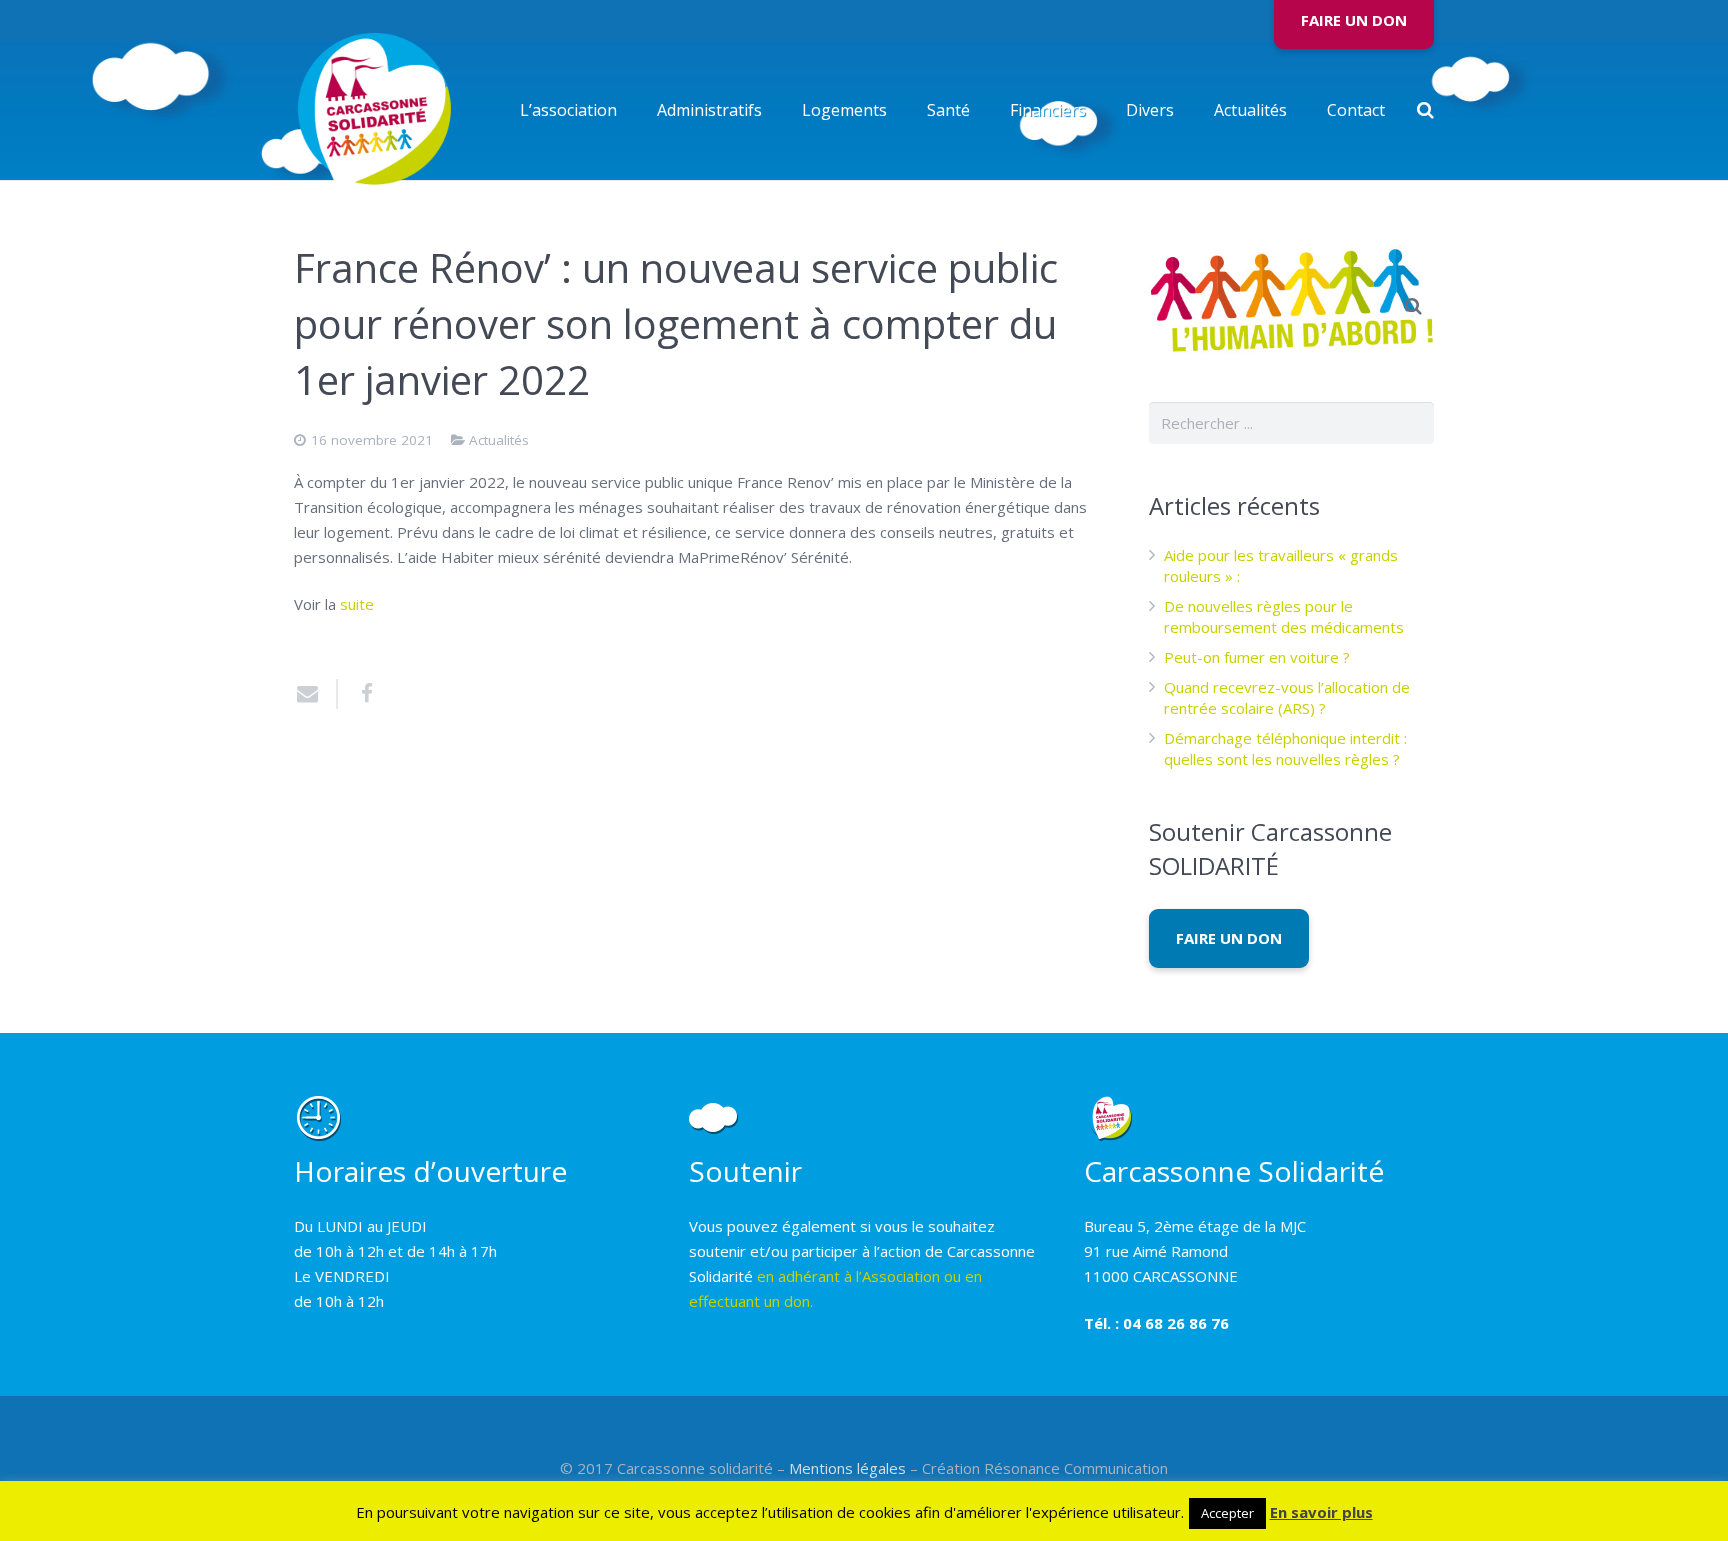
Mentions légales (847, 1468)
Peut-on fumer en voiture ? (1257, 657)
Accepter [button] (1227, 1513)
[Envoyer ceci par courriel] (316, 694)
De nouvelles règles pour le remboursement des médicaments (1284, 616)
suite (357, 604)
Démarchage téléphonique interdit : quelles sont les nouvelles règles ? (1285, 748)
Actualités (499, 440)
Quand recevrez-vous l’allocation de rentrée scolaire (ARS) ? (1287, 697)
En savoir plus (1321, 1512)
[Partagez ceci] (359, 694)
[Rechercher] (1425, 110)
